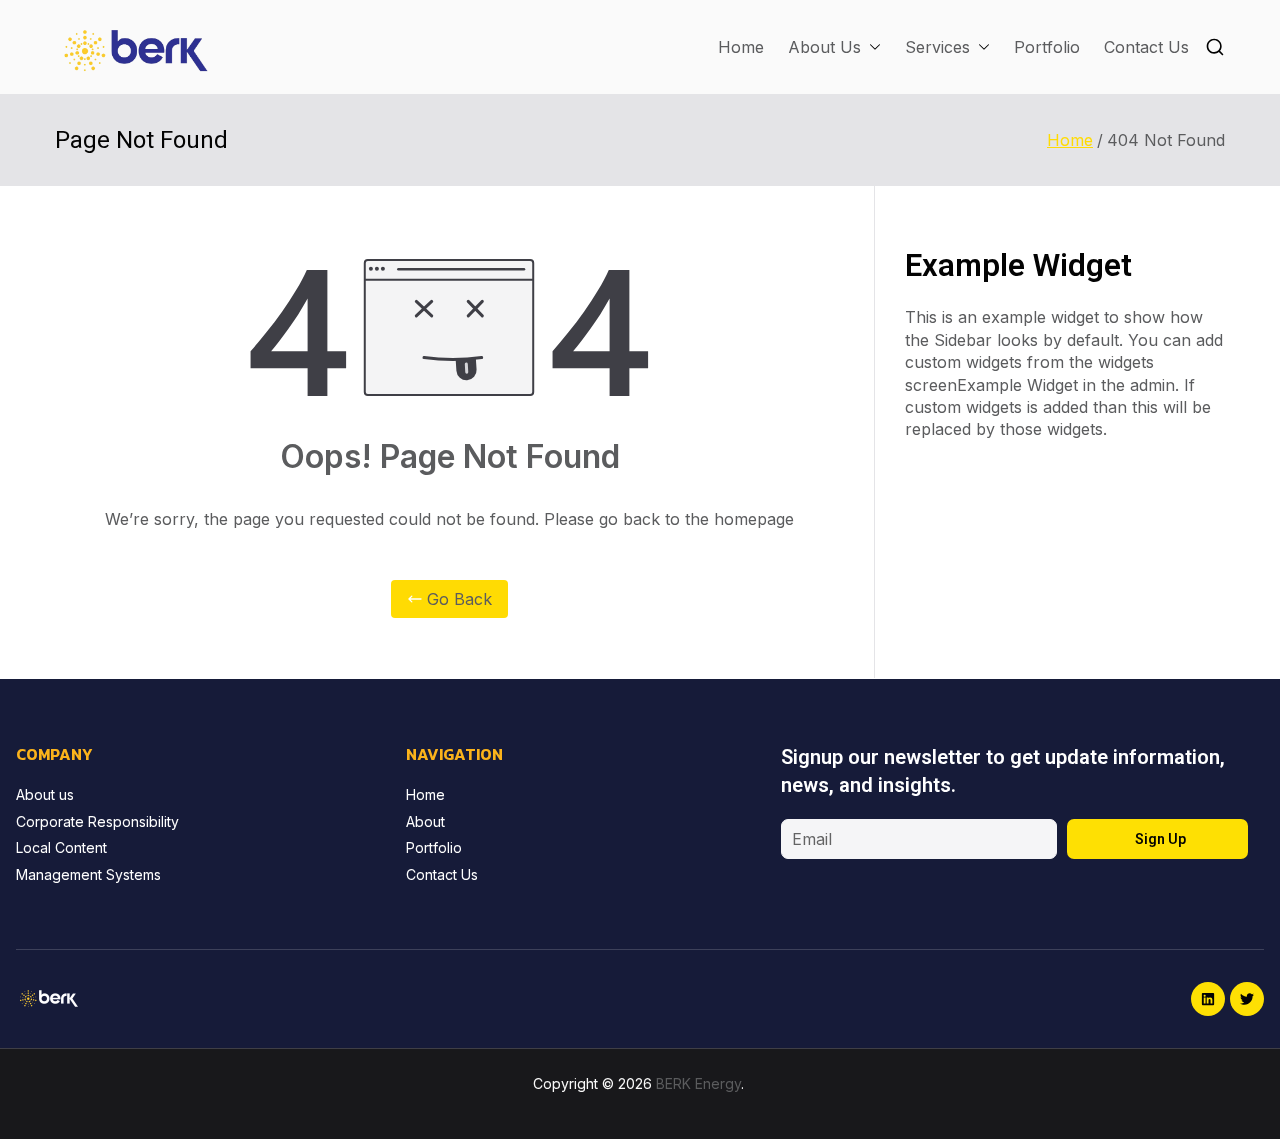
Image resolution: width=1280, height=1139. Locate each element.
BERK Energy (698, 1083)
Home (741, 47)
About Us (824, 47)
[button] (871, 47)
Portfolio (1047, 47)
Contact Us (1146, 47)
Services (937, 47)
